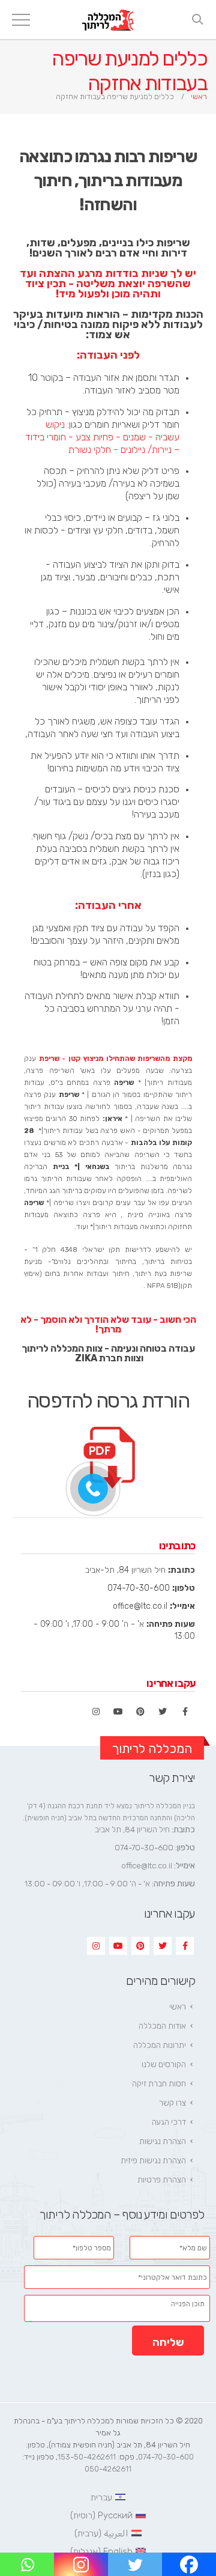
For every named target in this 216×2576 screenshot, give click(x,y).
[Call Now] (93, 1489)
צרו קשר (172, 2103)
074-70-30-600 (139, 1588)
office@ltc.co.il (140, 1606)
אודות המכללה (162, 2026)
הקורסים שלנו (164, 2064)
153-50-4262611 (87, 2457)
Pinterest (140, 1712)
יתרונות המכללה (160, 2045)
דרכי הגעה (169, 2122)
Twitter (163, 1712)
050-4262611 (108, 2469)
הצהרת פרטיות (162, 2180)
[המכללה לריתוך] (108, 20)
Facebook (185, 1712)
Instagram (96, 1712)
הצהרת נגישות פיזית (153, 2161)
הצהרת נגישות (163, 2141)
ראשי (178, 2007)
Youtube (118, 1712)
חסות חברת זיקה (159, 2084)
